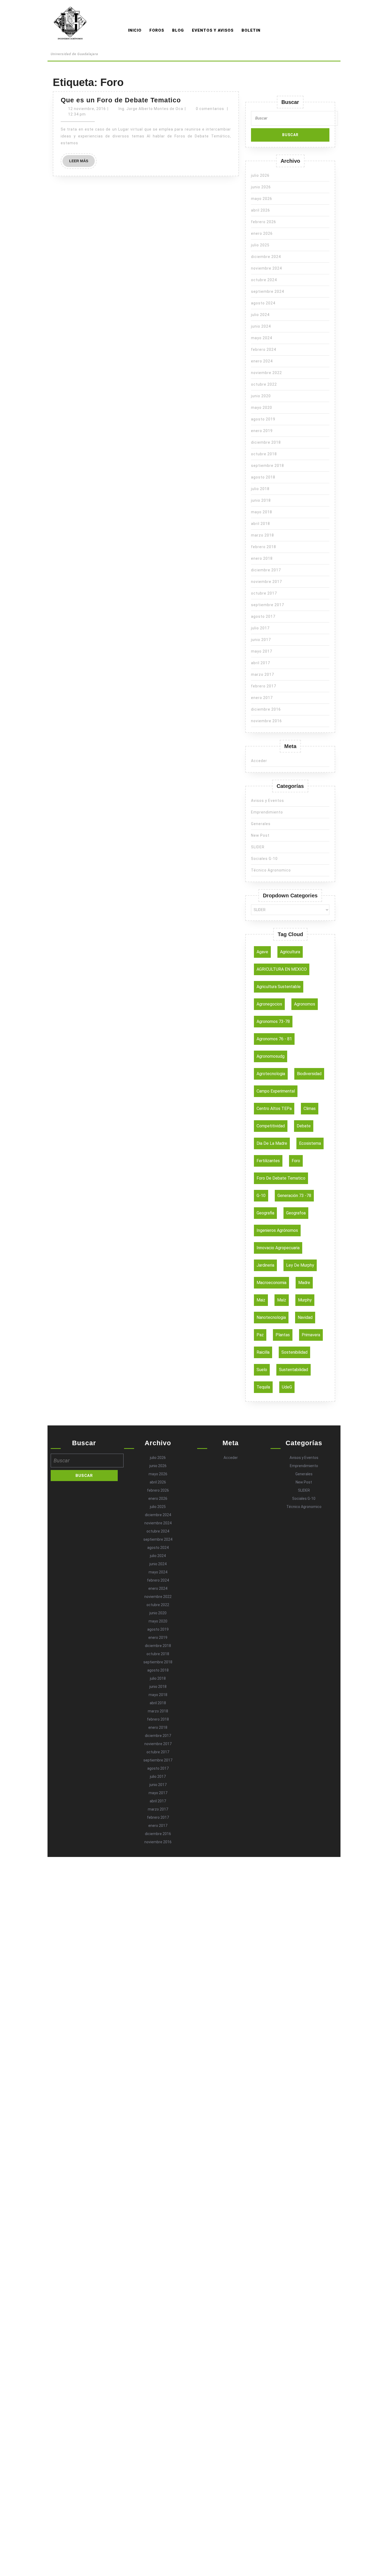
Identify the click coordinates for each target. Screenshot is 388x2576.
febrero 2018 (264, 547)
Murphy (305, 1300)
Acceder (259, 761)
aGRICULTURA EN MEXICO (282, 969)
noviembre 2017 (266, 582)
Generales (261, 824)
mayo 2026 (262, 199)
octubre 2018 (264, 454)
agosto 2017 (263, 616)
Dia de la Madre (272, 1143)
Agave (262, 952)
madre (304, 1283)
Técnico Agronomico (271, 870)
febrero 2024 (264, 349)
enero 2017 (262, 698)
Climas (310, 1109)
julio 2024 (260, 315)
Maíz (282, 1300)
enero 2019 (262, 431)
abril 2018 (261, 524)
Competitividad (271, 1126)
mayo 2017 (262, 651)
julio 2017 (260, 628)
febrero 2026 (264, 222)
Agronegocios (269, 1004)
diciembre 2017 (266, 570)
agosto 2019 (263, 419)
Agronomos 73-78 (273, 1021)
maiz (261, 1300)
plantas (283, 1335)
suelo (262, 1370)
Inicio (135, 30)
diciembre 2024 (266, 257)
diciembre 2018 (266, 442)
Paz (260, 1335)
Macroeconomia (271, 1283)
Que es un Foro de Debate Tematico (121, 100)
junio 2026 (261, 187)
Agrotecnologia (271, 1074)
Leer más (82, 163)
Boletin (251, 30)
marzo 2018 (262, 535)
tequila (263, 1387)
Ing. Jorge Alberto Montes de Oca (151, 109)
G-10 (261, 1196)
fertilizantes (268, 1161)
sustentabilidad (294, 1370)
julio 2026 (260, 175)
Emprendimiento (267, 812)
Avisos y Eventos (268, 801)
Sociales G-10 (264, 859)
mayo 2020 (262, 408)
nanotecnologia (271, 1317)
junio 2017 (261, 640)
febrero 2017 (264, 686)
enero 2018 (262, 558)
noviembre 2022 (266, 373)
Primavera (311, 1335)
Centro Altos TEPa (274, 1109)
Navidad (305, 1317)
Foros (157, 30)
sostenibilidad (294, 1352)
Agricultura (290, 952)
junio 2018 (261, 500)
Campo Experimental (276, 1091)
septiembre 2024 (268, 291)
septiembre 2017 (268, 605)
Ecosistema (310, 1143)
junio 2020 (261, 396)
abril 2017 (261, 663)
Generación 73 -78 (294, 1196)
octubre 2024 (264, 280)
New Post (260, 835)
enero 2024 (262, 361)
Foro (296, 1161)
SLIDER (258, 847)
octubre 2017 (264, 593)
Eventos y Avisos (213, 30)
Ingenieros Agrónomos (277, 1230)
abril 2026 (261, 210)
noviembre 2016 (266, 721)
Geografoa (296, 1213)
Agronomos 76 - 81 (274, 1039)
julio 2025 (260, 245)
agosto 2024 (263, 303)
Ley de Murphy (300, 1265)
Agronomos (74, 47)
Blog (178, 30)
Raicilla (263, 1352)
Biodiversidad (309, 1074)
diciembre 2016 (266, 709)
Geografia (265, 1213)
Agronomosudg (271, 1056)
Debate (304, 1126)
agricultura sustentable (279, 987)
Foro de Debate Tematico (281, 1178)
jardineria (265, 1265)
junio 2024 (261, 326)
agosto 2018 (263, 477)
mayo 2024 (262, 338)
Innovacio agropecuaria (278, 1248)
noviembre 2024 (266, 268)
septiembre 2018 (268, 466)
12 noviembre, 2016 (87, 109)
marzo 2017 (262, 674)
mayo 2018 (262, 512)
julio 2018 (260, 489)
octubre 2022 (264, 384)
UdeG (287, 1387)
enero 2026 (262, 233)
